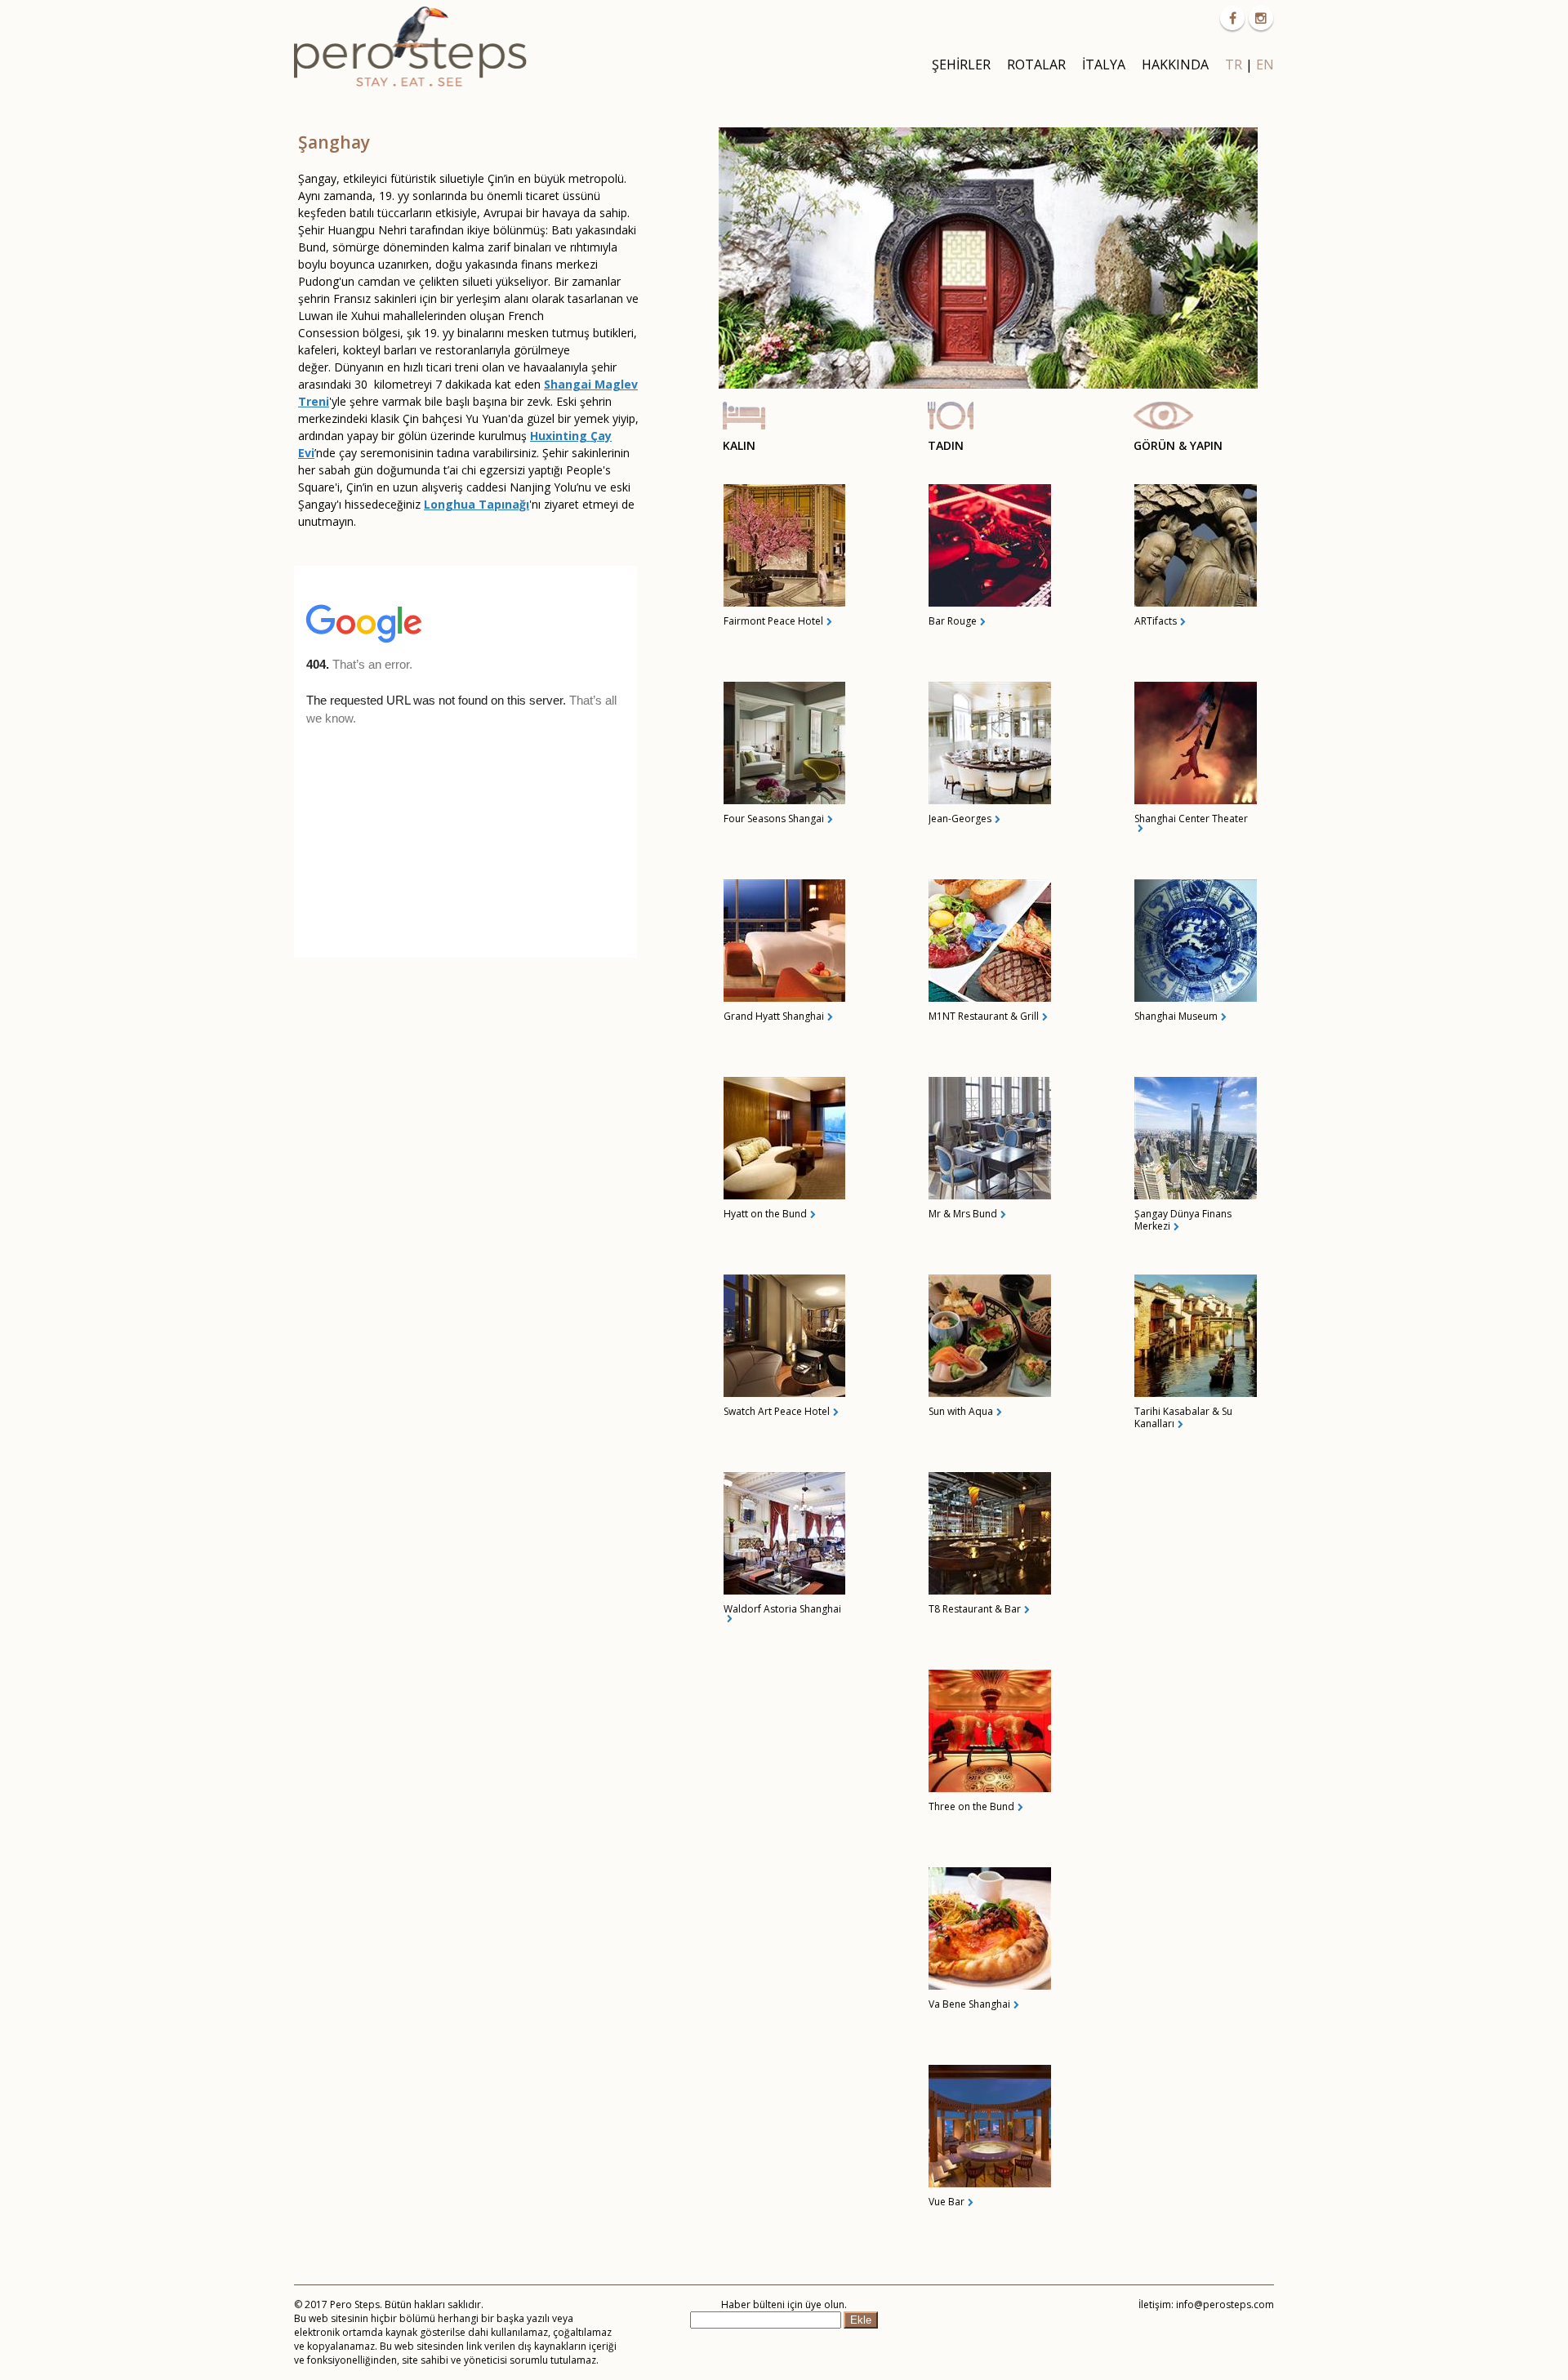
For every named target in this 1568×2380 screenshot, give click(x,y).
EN (1265, 65)
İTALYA (1104, 65)
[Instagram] (1261, 18)
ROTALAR (1036, 65)
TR (1234, 65)
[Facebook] (1232, 18)
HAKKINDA (1175, 65)
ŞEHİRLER (961, 65)
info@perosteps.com (1225, 2304)
